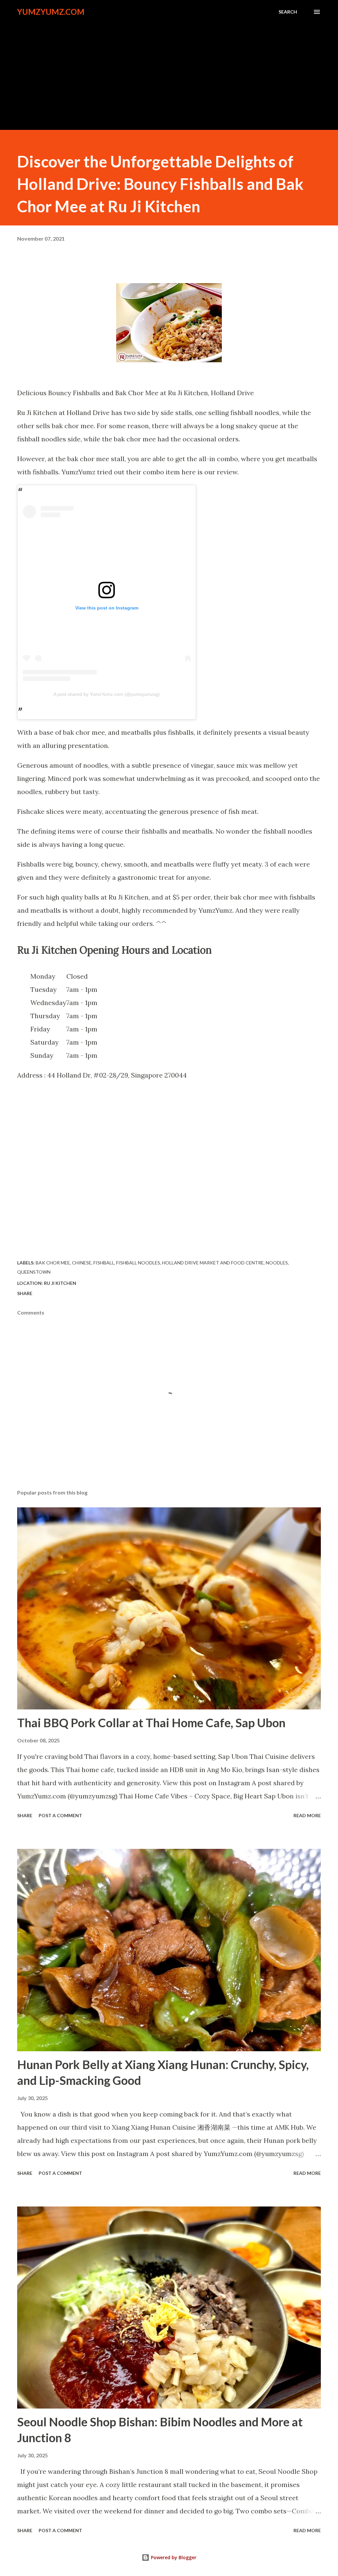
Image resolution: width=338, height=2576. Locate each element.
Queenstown (34, 1272)
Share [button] (25, 1293)
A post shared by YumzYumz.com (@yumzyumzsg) (107, 694)
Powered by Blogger (173, 2557)
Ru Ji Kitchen (60, 1283)
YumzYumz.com (51, 12)
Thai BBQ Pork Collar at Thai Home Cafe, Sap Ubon (151, 1723)
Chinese (82, 1263)
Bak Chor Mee (53, 1263)
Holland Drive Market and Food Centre (213, 1263)
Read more (307, 1815)
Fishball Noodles (138, 1263)
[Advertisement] (169, 70)
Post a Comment (60, 1815)
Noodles (277, 1263)
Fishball (104, 1263)
